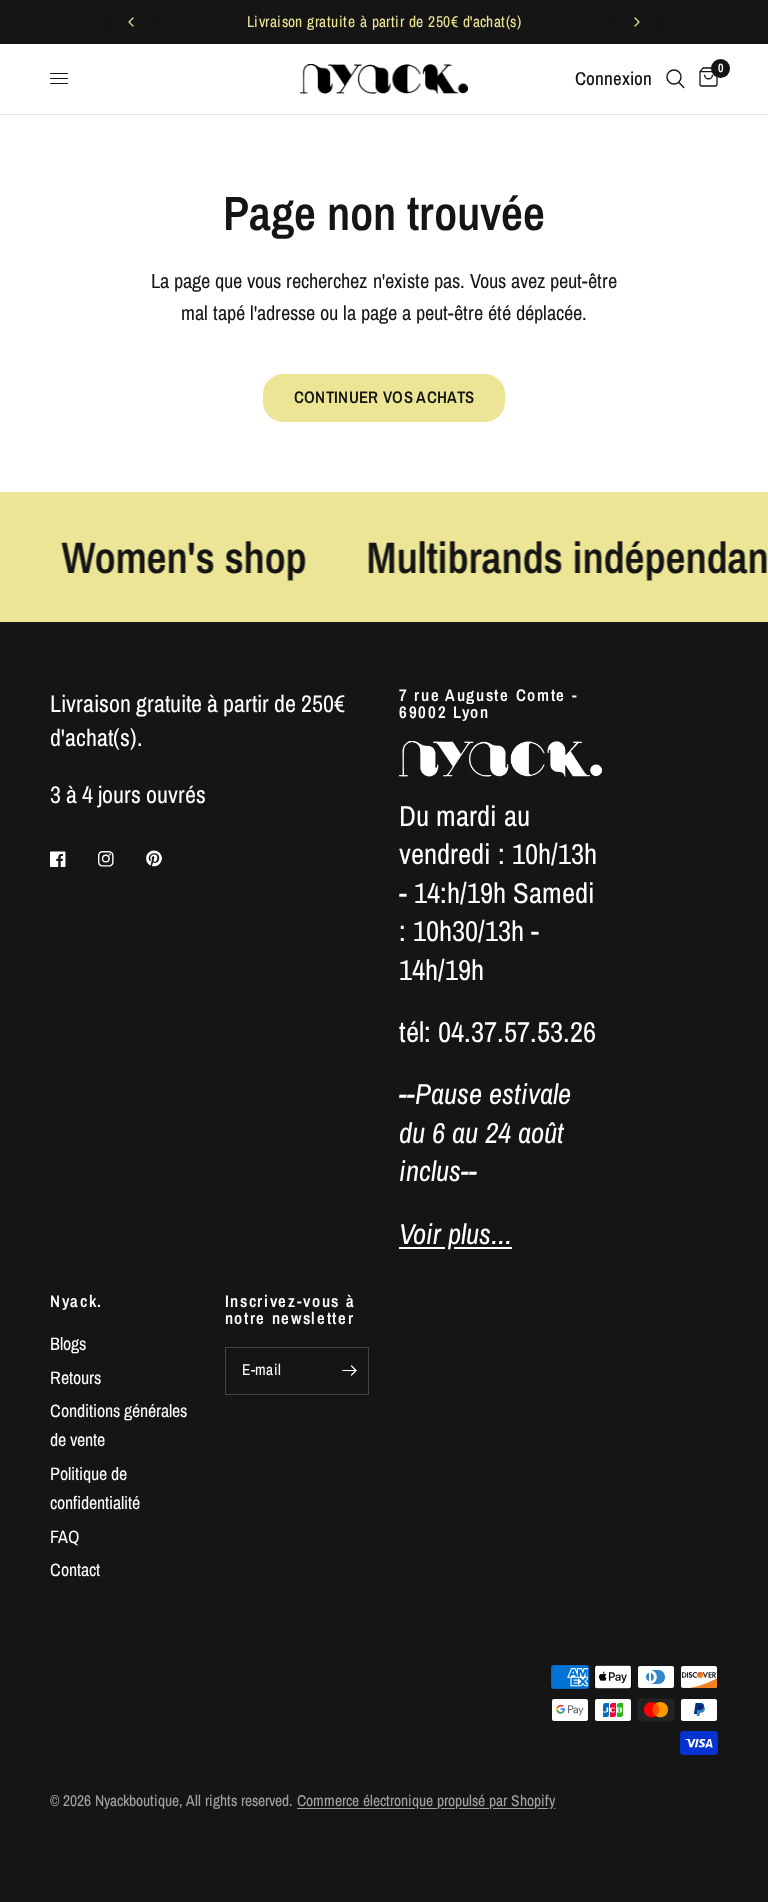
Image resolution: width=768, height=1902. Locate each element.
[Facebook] (72, 859)
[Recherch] (675, 79)
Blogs (68, 1343)
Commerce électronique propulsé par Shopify (426, 1800)
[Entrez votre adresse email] (349, 1371)
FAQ (64, 1536)
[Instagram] (120, 859)
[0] (705, 79)
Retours (75, 1377)
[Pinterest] (168, 858)
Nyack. (76, 1301)
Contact (75, 1569)
